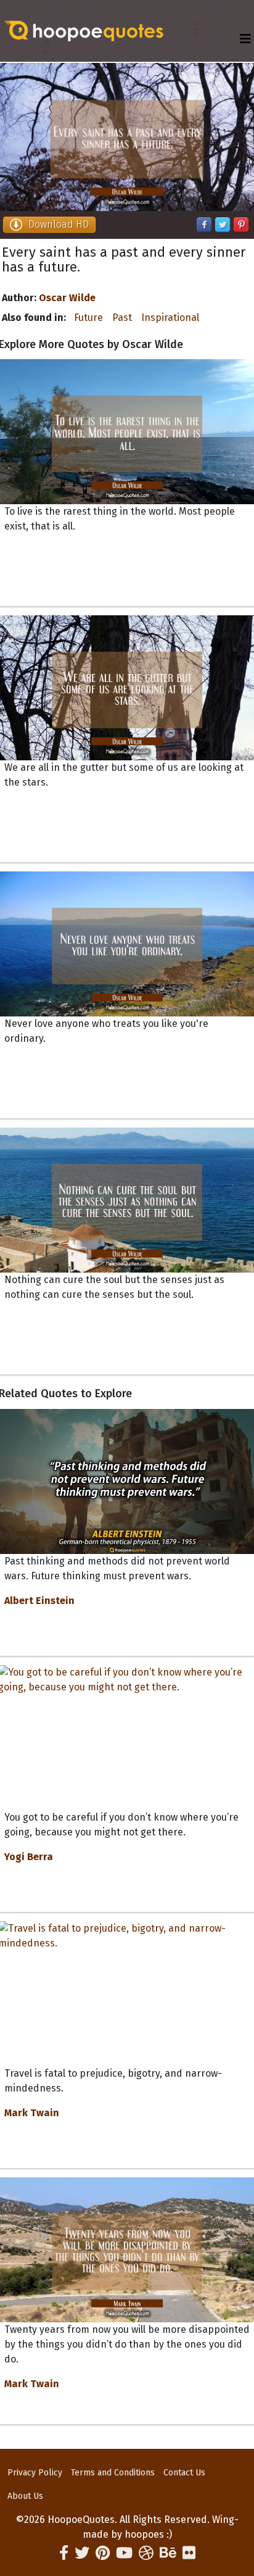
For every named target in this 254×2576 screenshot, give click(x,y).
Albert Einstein (39, 1601)
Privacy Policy (35, 2473)
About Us (25, 2496)
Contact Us (184, 2473)
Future (88, 318)
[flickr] (189, 2553)
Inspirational (170, 318)
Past (122, 318)
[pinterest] (103, 2553)
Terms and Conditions (113, 2473)
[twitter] (82, 2553)
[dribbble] (146, 2553)
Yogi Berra (29, 1857)
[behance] (168, 2553)
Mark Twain (32, 2113)
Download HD (59, 224)
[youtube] (124, 2553)
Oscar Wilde (67, 298)
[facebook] (64, 2553)
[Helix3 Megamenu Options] (245, 39)
